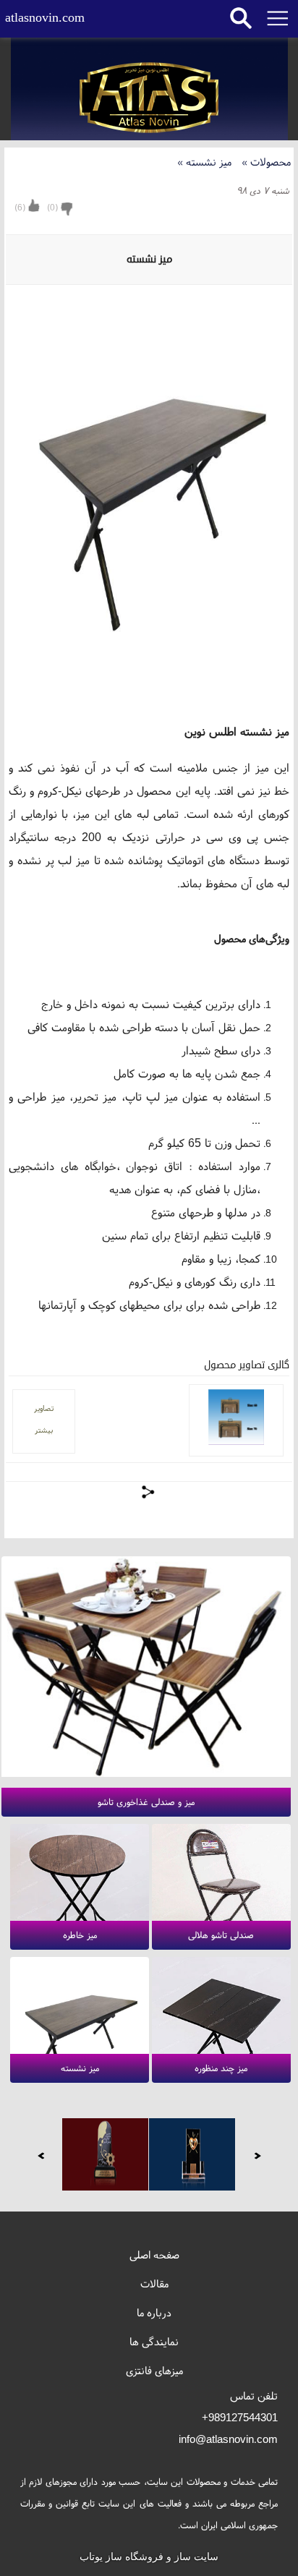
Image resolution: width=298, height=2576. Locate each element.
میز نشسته (206, 162)
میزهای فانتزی (154, 2370)
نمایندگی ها (154, 2341)
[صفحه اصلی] (149, 99)
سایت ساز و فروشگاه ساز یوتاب (149, 2557)
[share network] (149, 1492)
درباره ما (154, 2312)
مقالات (154, 2283)
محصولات (266, 162)
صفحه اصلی (154, 2255)
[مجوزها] (192, 2154)
